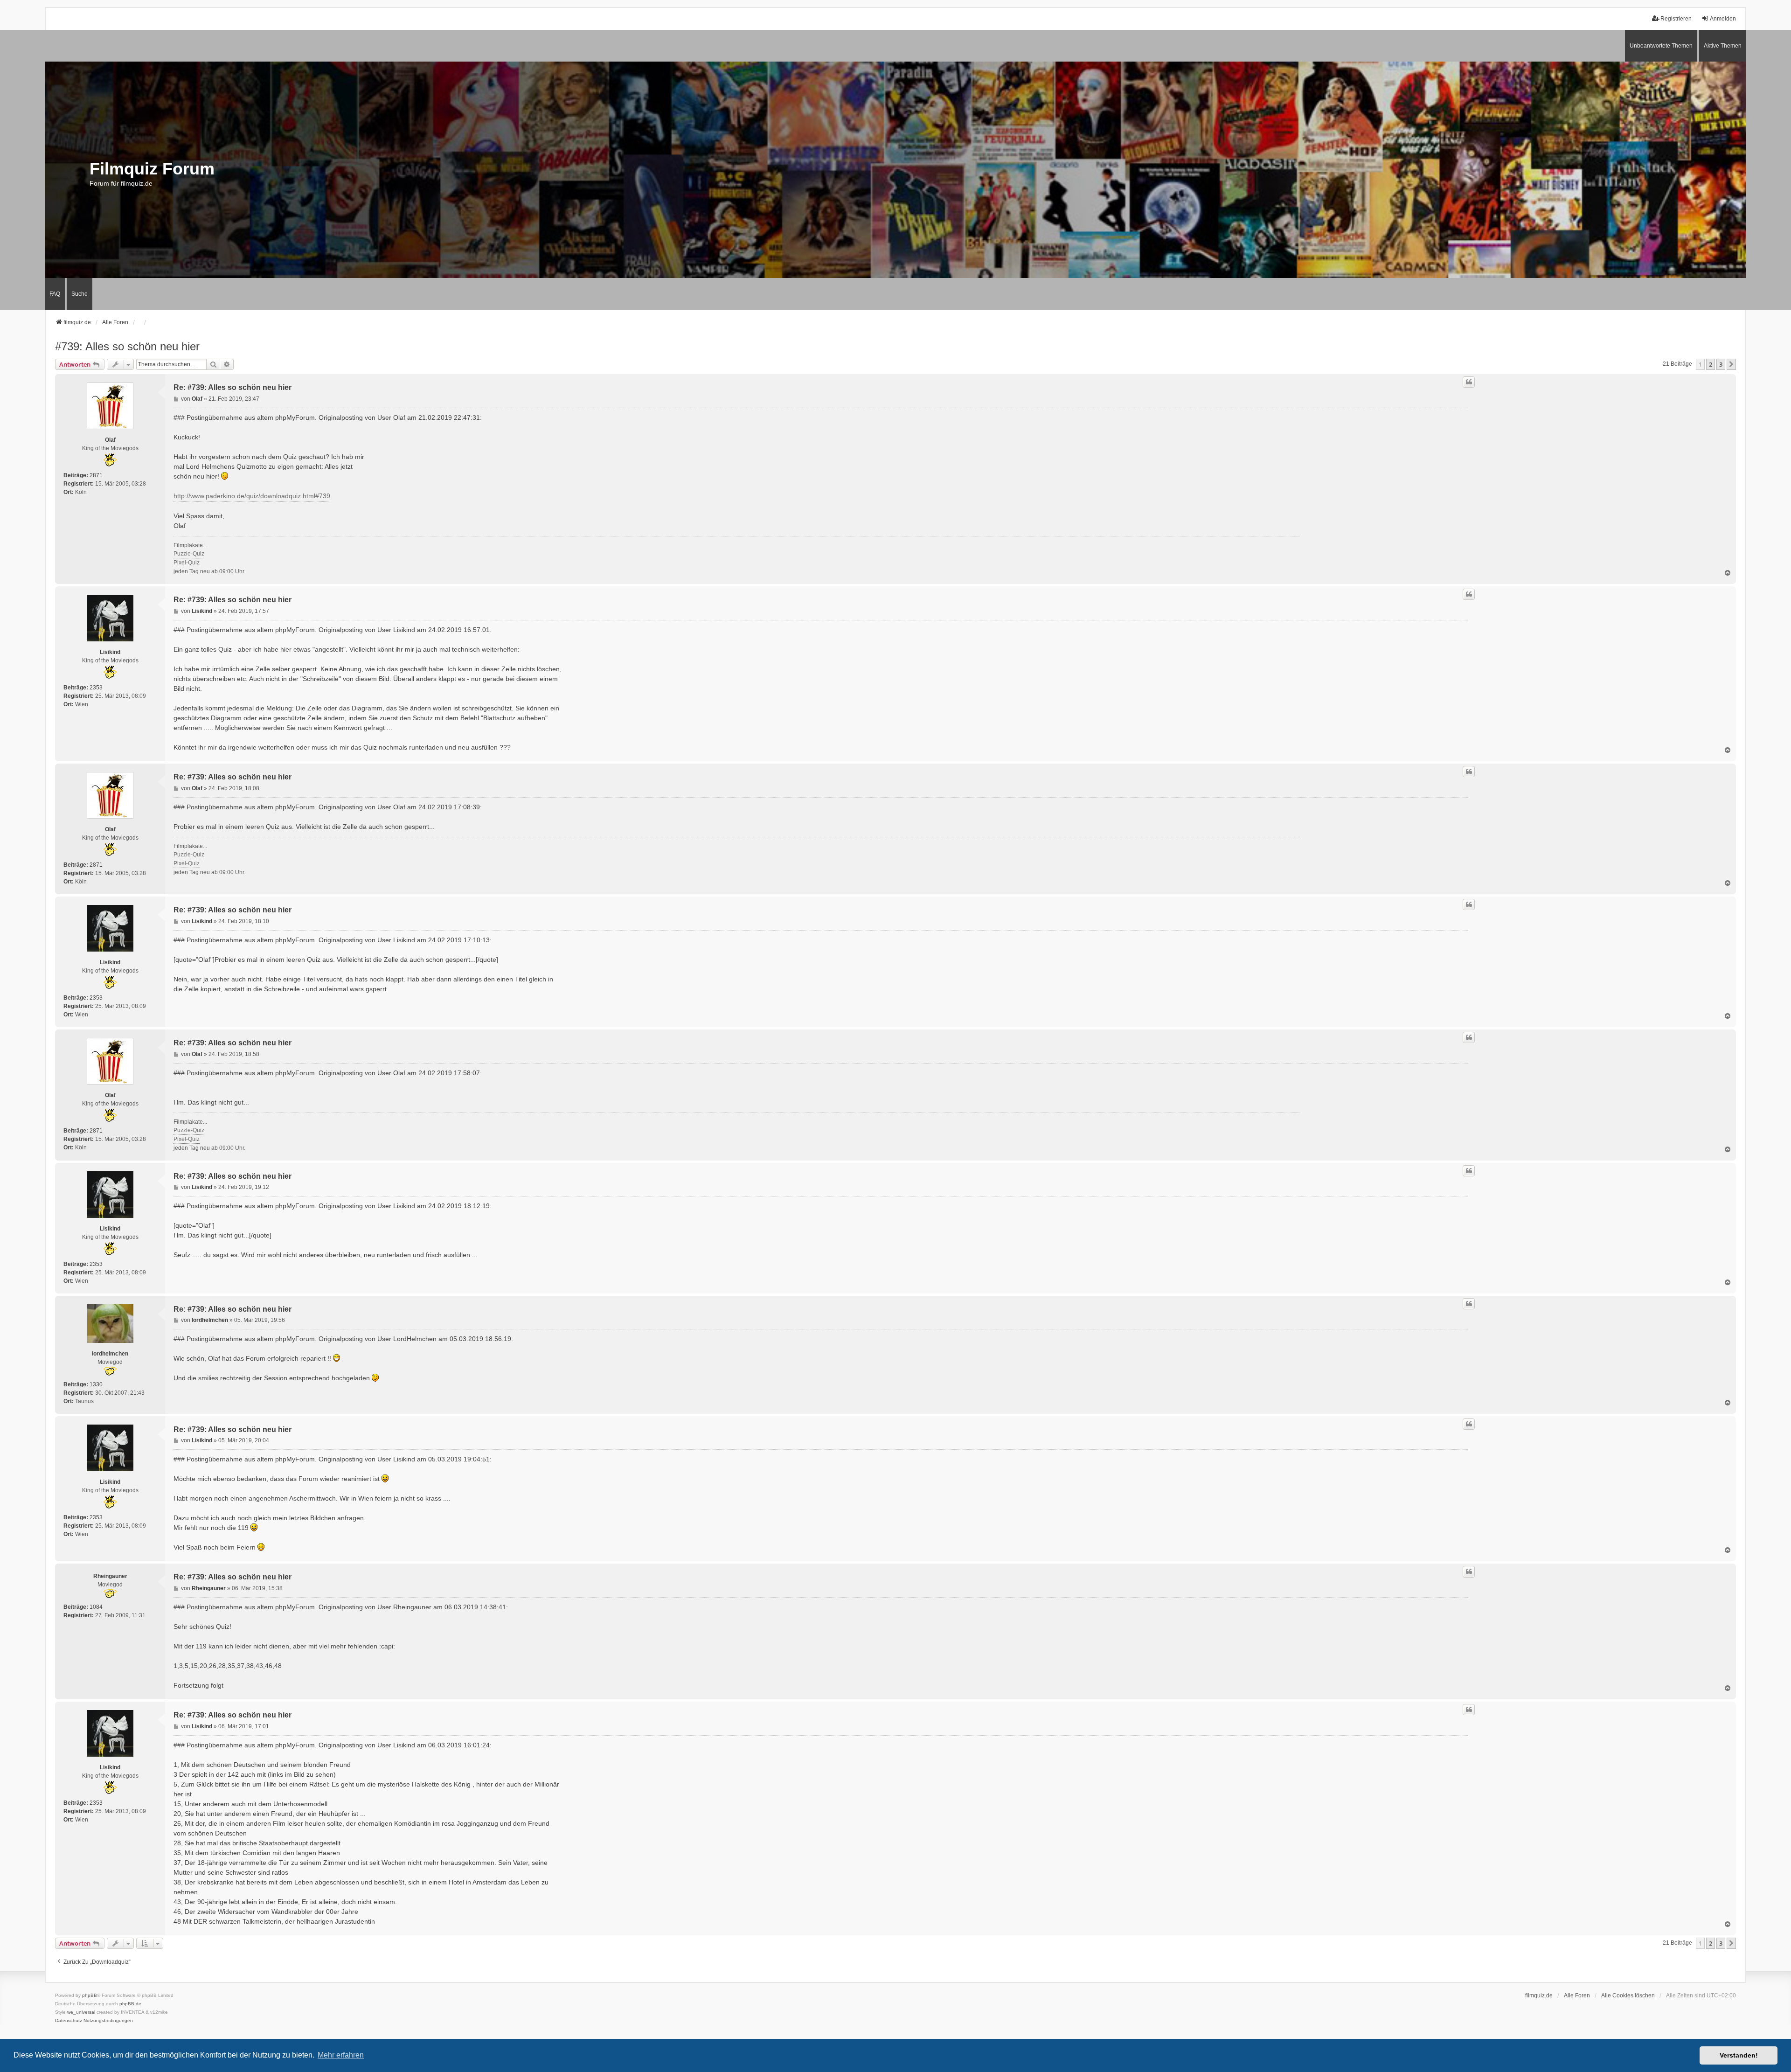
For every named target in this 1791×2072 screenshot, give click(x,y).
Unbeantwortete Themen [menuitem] (1661, 46)
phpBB (90, 1995)
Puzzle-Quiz (189, 554)
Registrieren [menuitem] (1676, 19)
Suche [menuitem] (80, 294)
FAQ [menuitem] (55, 294)
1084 (96, 1607)
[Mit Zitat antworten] (1469, 382)
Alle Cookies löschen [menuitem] (1628, 1996)
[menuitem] (69, 2021)
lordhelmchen (110, 1354)
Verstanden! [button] (1739, 2055)
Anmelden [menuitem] (1723, 19)
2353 (96, 688)
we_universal (81, 2012)
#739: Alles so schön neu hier (127, 346)
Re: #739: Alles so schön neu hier (233, 387)
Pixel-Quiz (187, 563)
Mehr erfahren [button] (341, 2055)
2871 (96, 475)
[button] (1731, 364)
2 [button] (1711, 364)
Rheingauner (110, 1576)
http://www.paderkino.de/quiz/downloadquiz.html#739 (252, 496)
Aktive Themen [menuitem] (1723, 46)
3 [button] (1721, 364)
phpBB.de (130, 2004)
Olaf (110, 440)
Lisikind (110, 652)
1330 (96, 1384)
